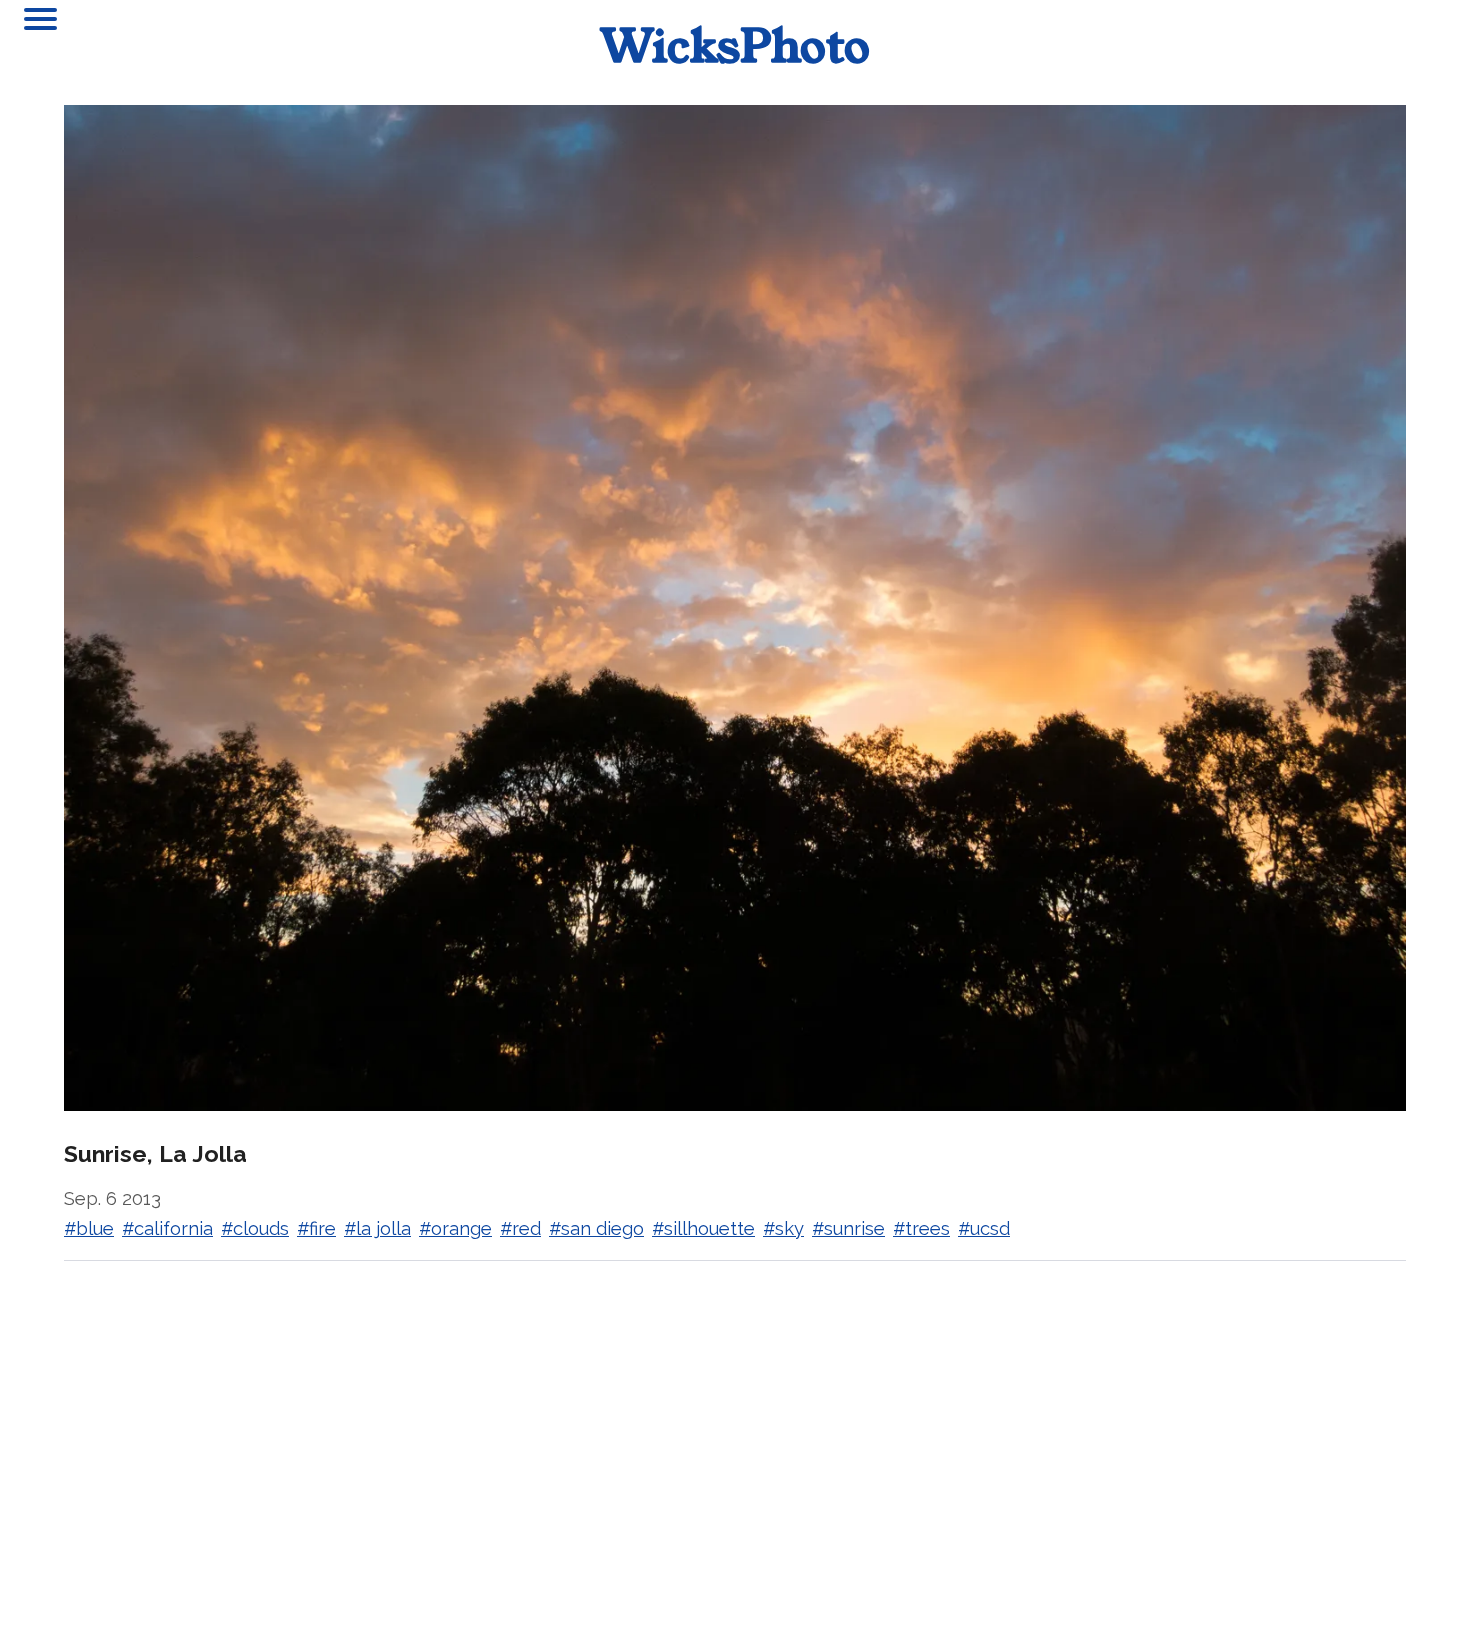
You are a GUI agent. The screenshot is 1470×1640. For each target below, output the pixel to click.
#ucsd (984, 1228)
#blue (89, 1228)
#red (520, 1228)
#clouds (255, 1228)
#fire (316, 1228)
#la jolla (377, 1228)
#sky (783, 1228)
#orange (455, 1228)
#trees (921, 1228)
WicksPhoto (735, 44)
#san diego (596, 1228)
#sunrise (848, 1228)
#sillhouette (703, 1228)
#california (167, 1228)
